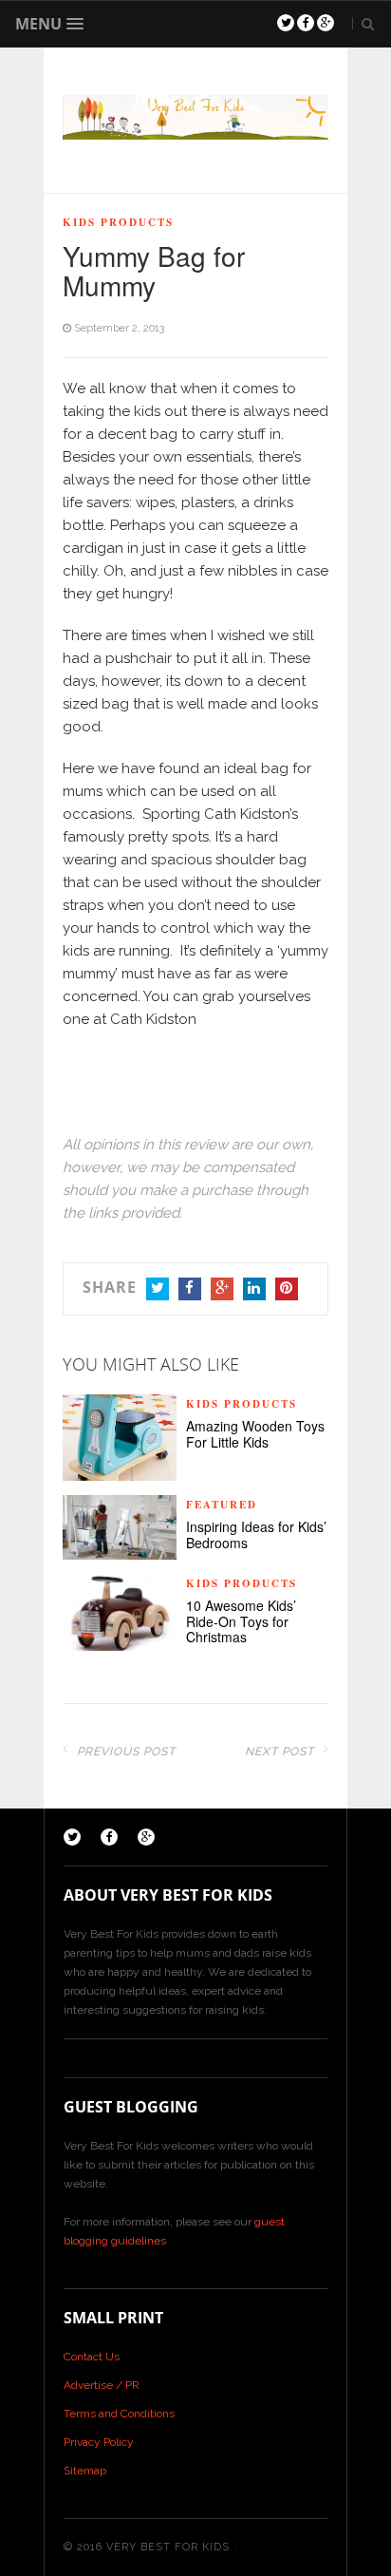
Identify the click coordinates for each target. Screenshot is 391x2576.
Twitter (158, 1289)
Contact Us (92, 2357)
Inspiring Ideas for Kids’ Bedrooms (256, 1535)
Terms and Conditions (119, 2414)
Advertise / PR (102, 2385)
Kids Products (118, 222)
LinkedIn (254, 1289)
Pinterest (287, 1289)
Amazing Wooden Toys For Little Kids (255, 1434)
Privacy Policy (99, 2442)
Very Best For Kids (168, 2547)
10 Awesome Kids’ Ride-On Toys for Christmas (241, 1621)
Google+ (222, 1289)
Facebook (190, 1289)
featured (222, 1505)
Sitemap (85, 2471)
